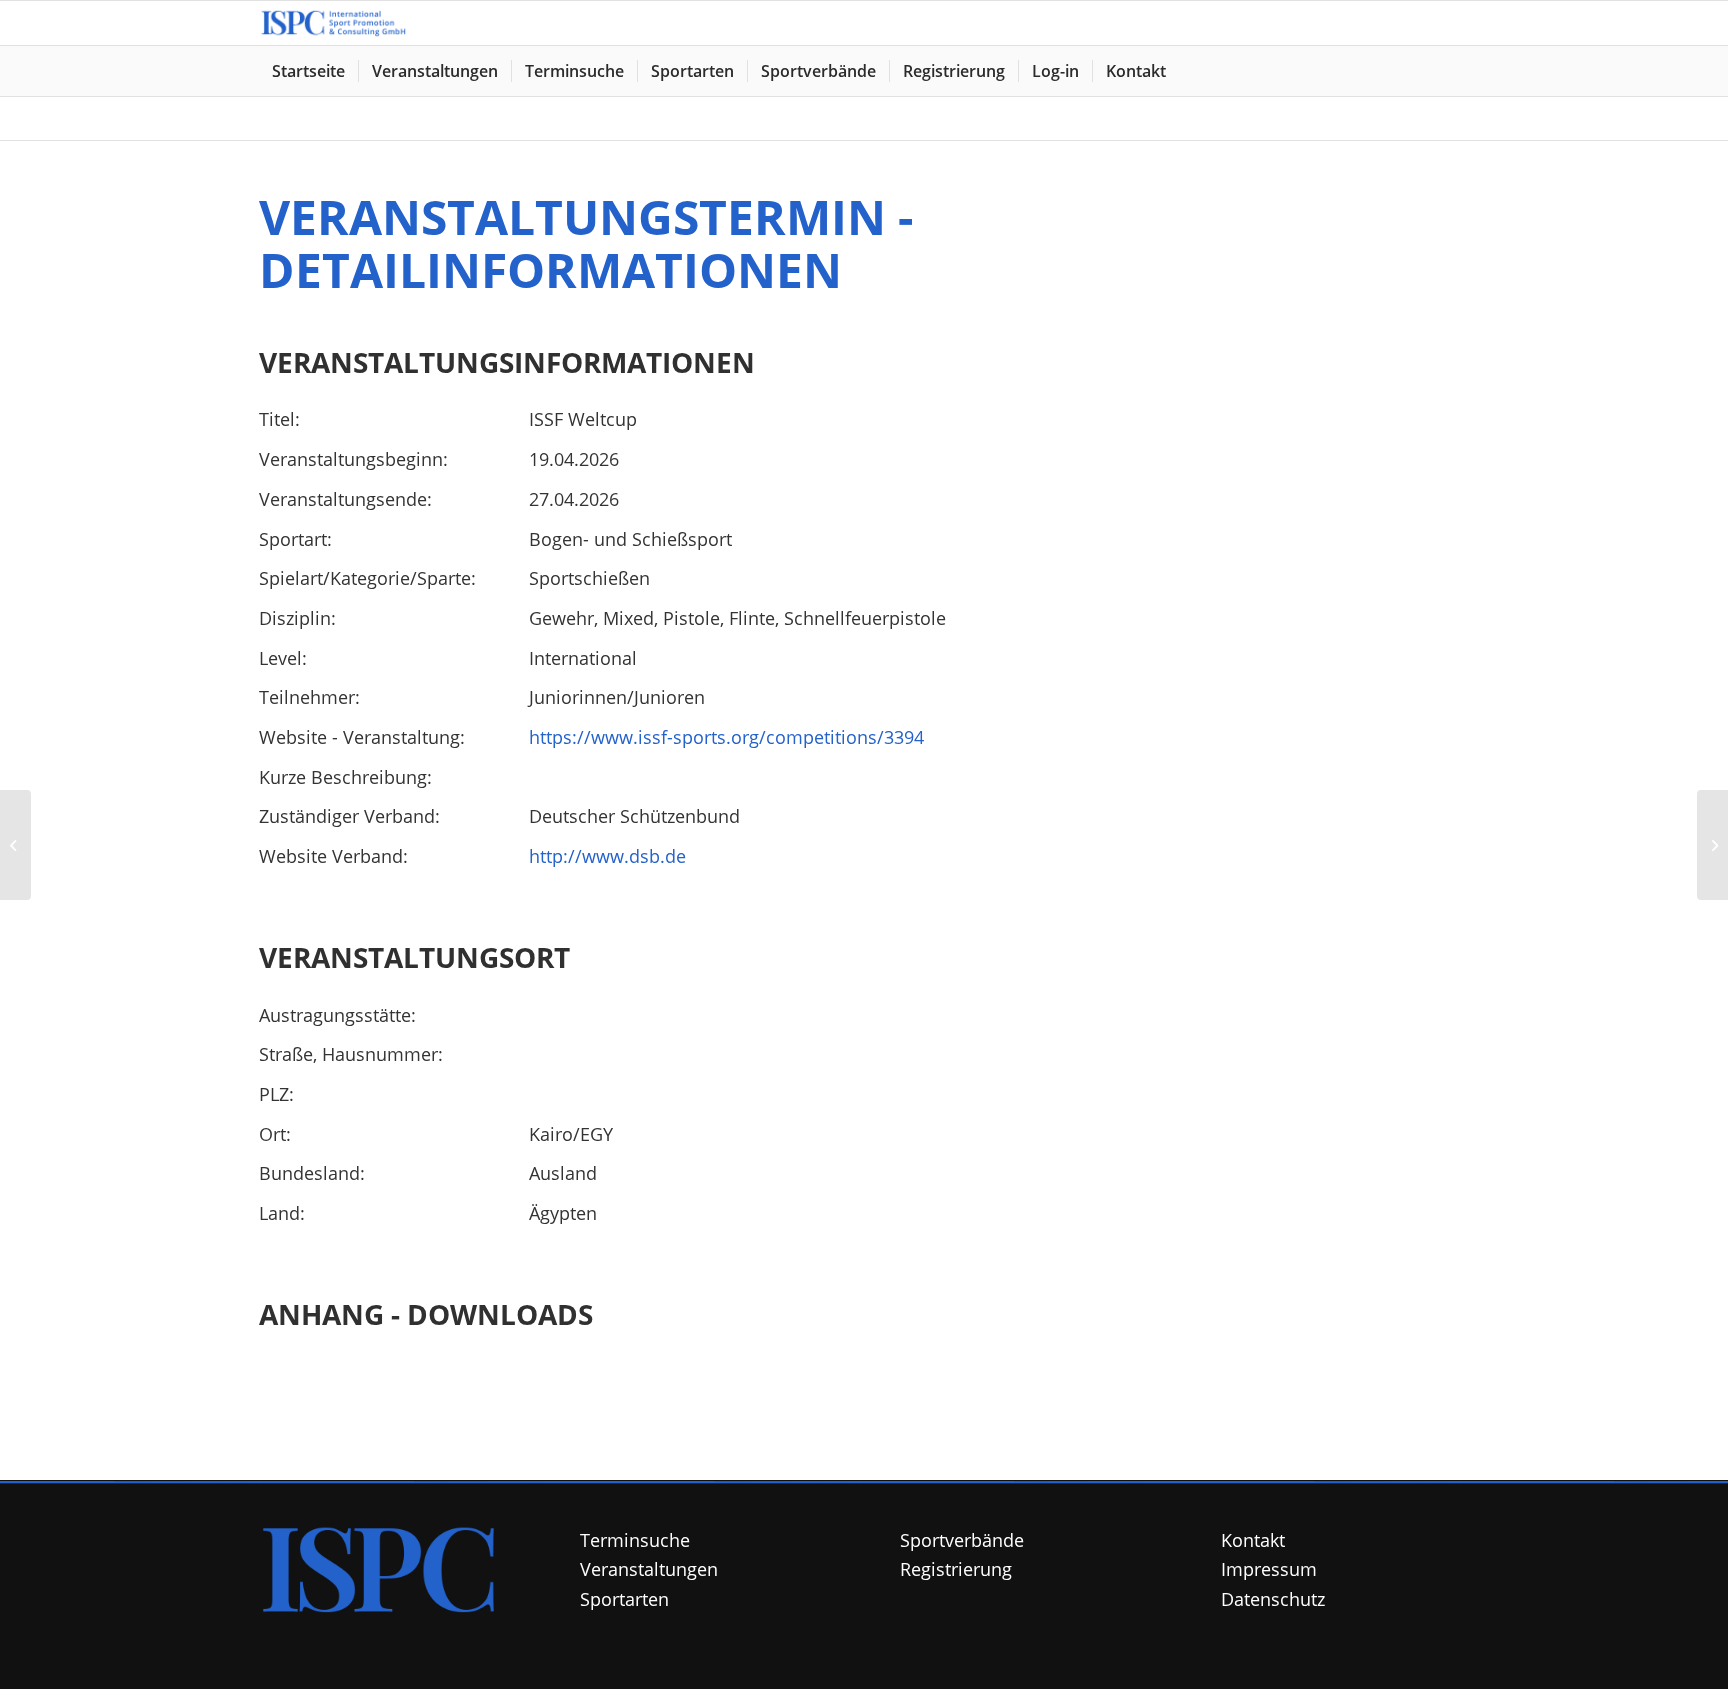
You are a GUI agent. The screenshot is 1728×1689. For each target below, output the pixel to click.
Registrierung (956, 1569)
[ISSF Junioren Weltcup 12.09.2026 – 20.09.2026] (15, 845)
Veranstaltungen (649, 1569)
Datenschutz (1273, 1599)
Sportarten (624, 1599)
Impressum (1269, 1569)
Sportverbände (962, 1540)
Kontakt (1253, 1540)
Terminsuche (635, 1540)
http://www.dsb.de (607, 856)
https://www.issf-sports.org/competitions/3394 (726, 737)
